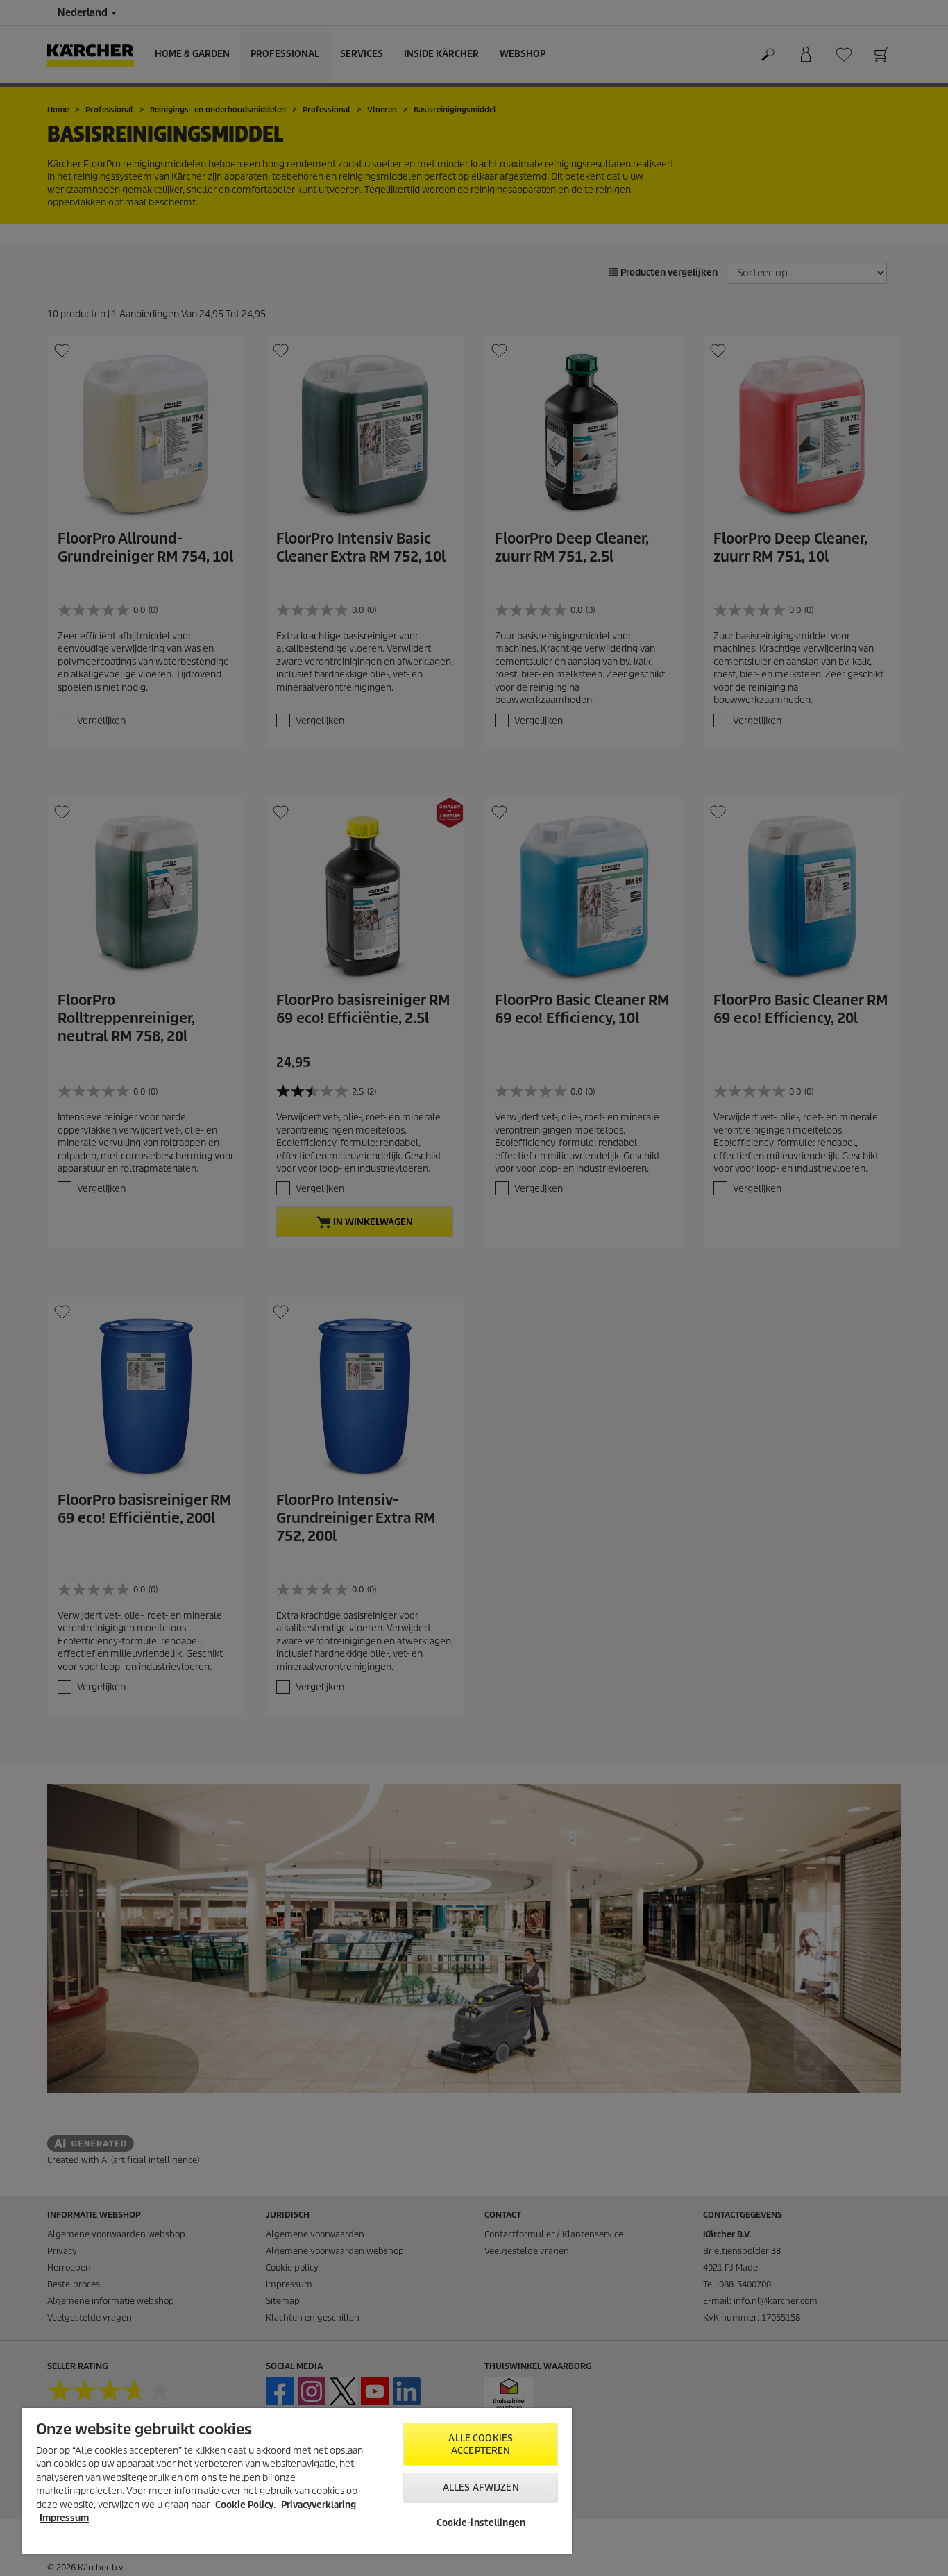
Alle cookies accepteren (481, 2444)
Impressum (64, 2518)
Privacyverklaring (319, 2505)
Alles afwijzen (481, 2487)
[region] (297, 2481)
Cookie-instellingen (481, 2523)
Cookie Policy (244, 2505)
